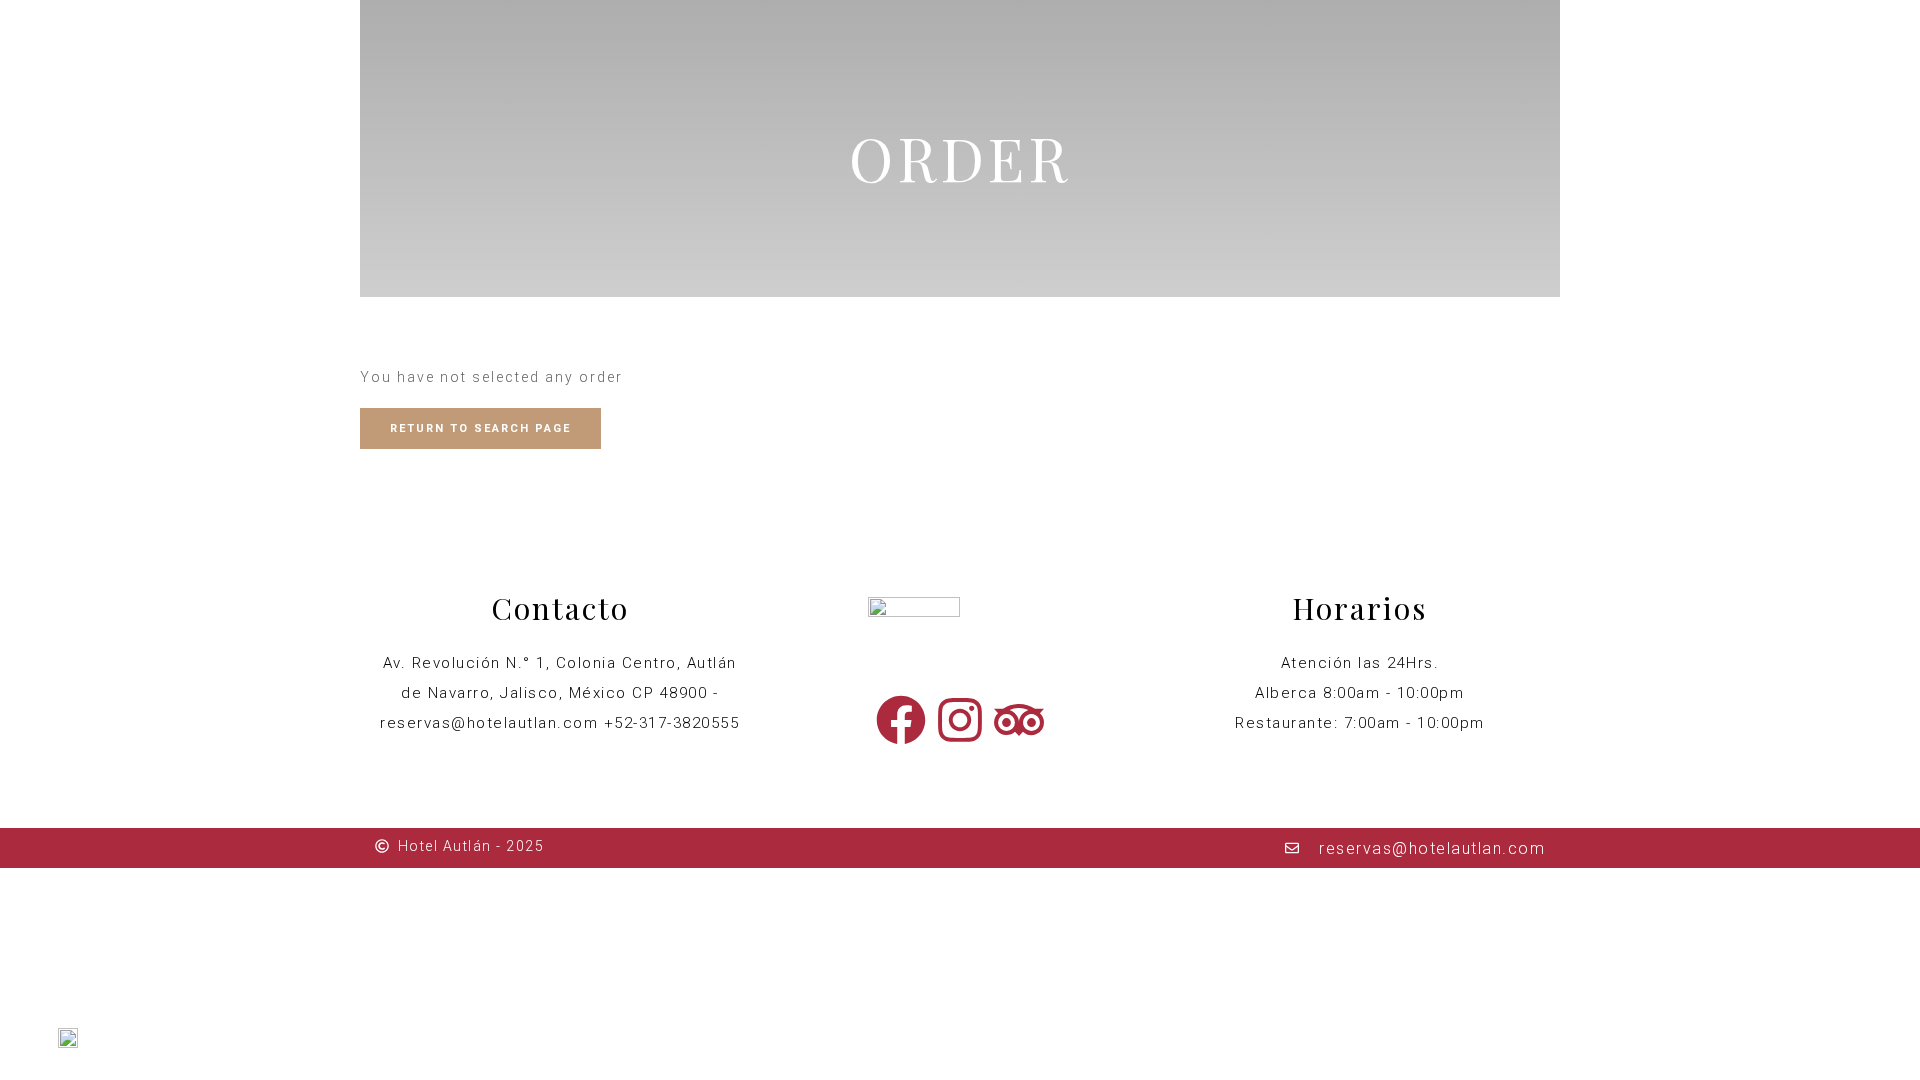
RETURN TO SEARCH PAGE (480, 428)
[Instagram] (960, 720)
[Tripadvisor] (1019, 720)
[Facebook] (901, 720)
